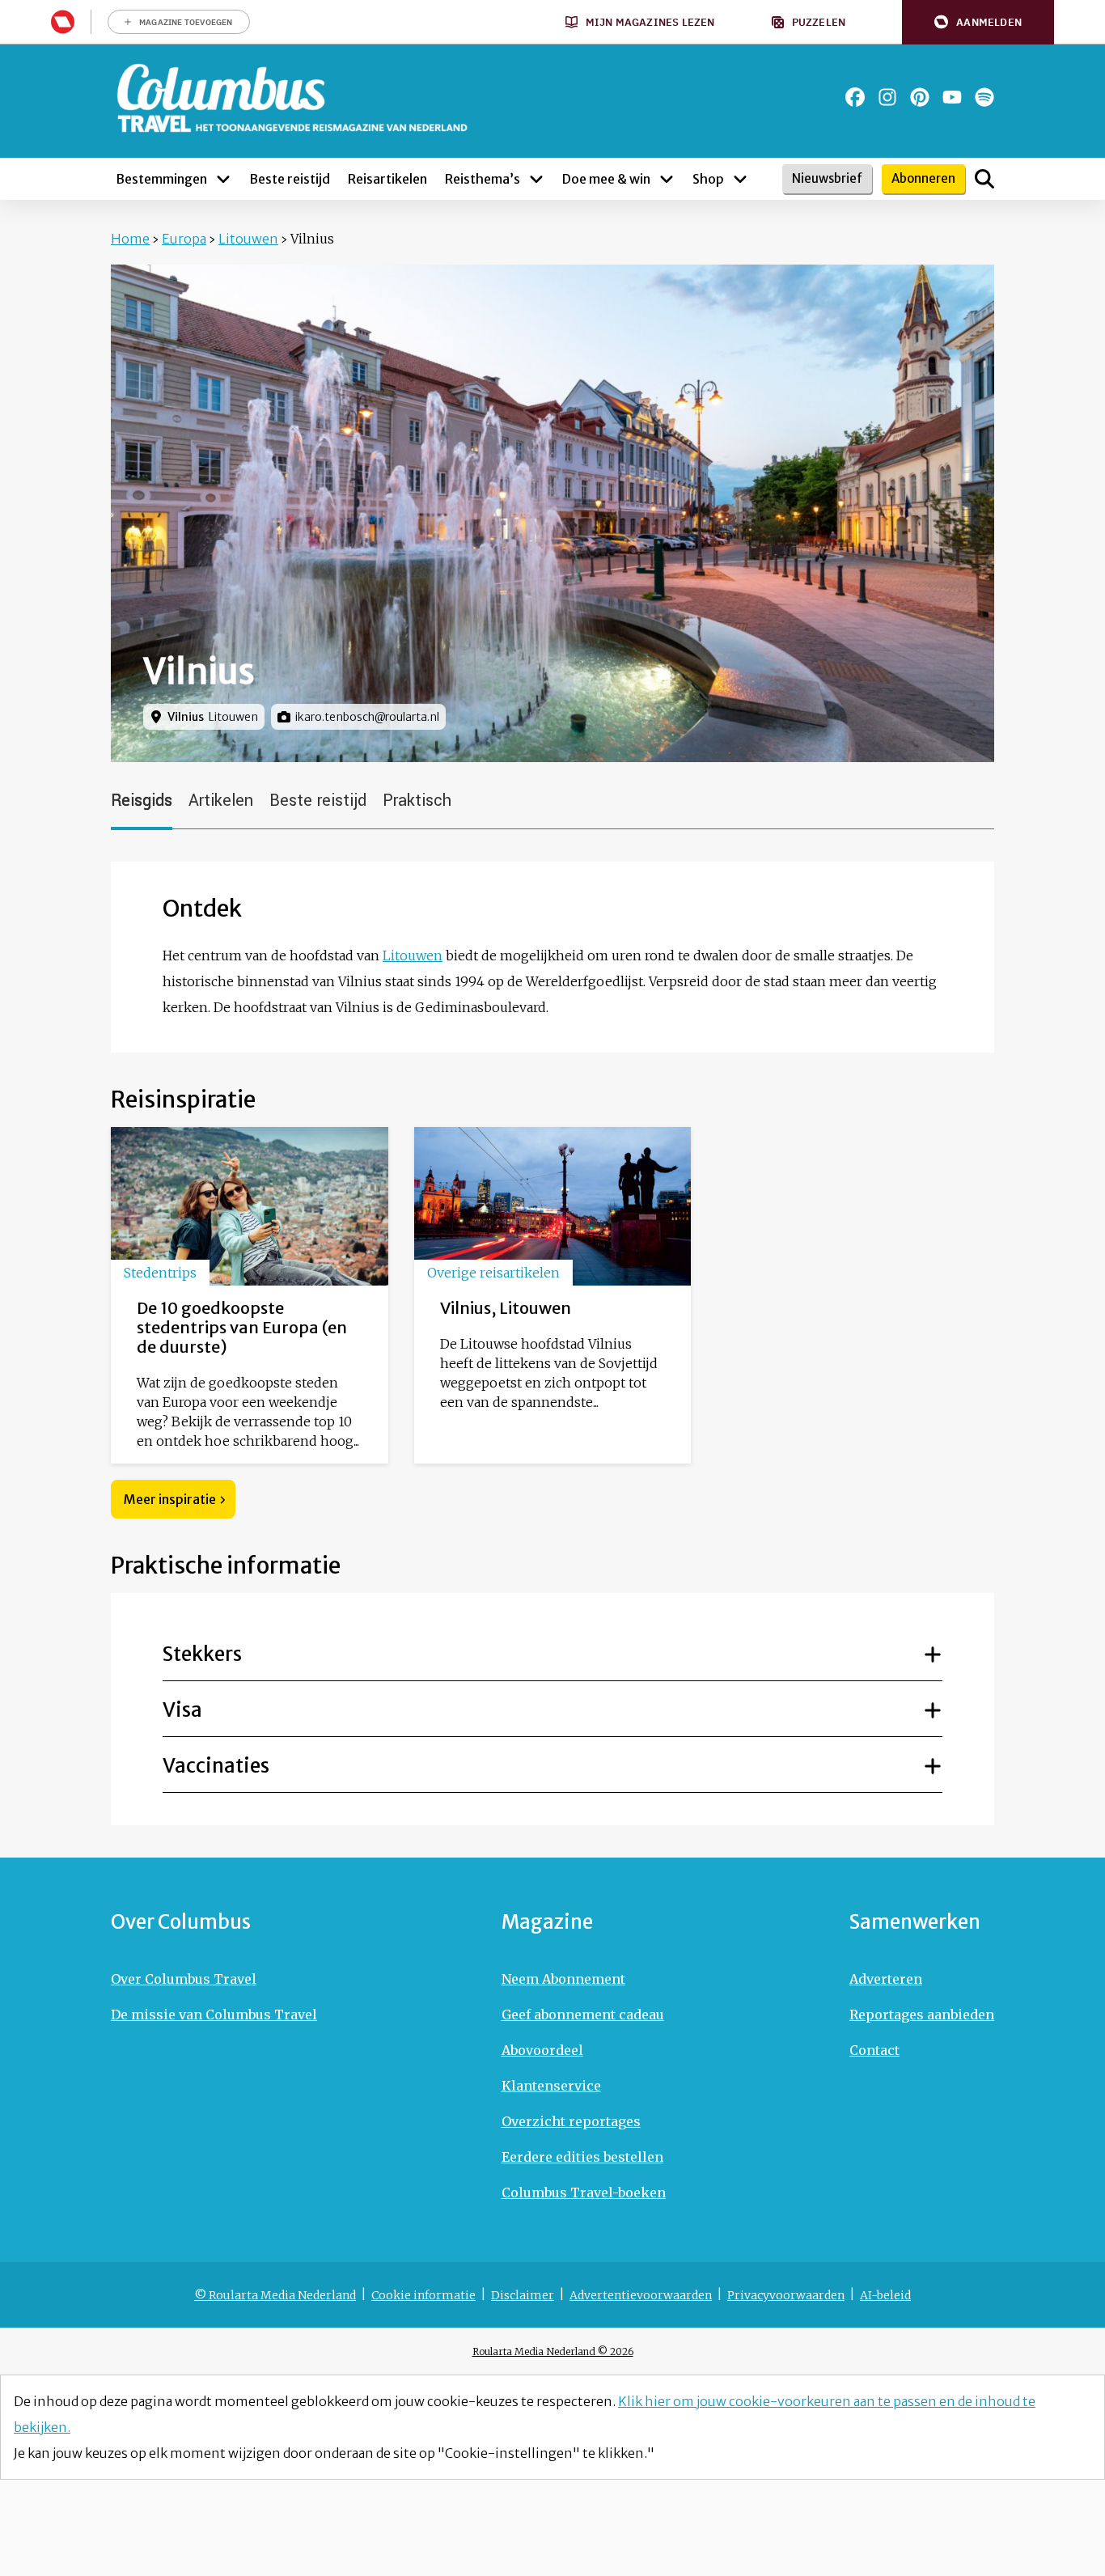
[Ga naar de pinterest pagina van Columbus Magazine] (920, 97)
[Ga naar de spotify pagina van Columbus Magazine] (984, 97)
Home (130, 239)
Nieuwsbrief (827, 178)
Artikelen (221, 801)
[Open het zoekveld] (984, 179)
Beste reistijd (318, 801)
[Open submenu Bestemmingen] (223, 179)
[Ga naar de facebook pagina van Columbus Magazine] (855, 97)
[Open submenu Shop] (740, 179)
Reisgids (142, 801)
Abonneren (923, 178)
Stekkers (202, 1654)
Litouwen (248, 239)
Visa (182, 1710)
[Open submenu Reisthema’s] (536, 179)
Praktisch (417, 801)
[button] (978, 22)
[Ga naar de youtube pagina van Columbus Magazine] (952, 97)
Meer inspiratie (170, 1499)
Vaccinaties (216, 1766)
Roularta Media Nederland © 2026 (553, 2351)
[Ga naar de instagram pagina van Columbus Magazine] (887, 97)
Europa (184, 239)
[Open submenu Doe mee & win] (667, 179)
